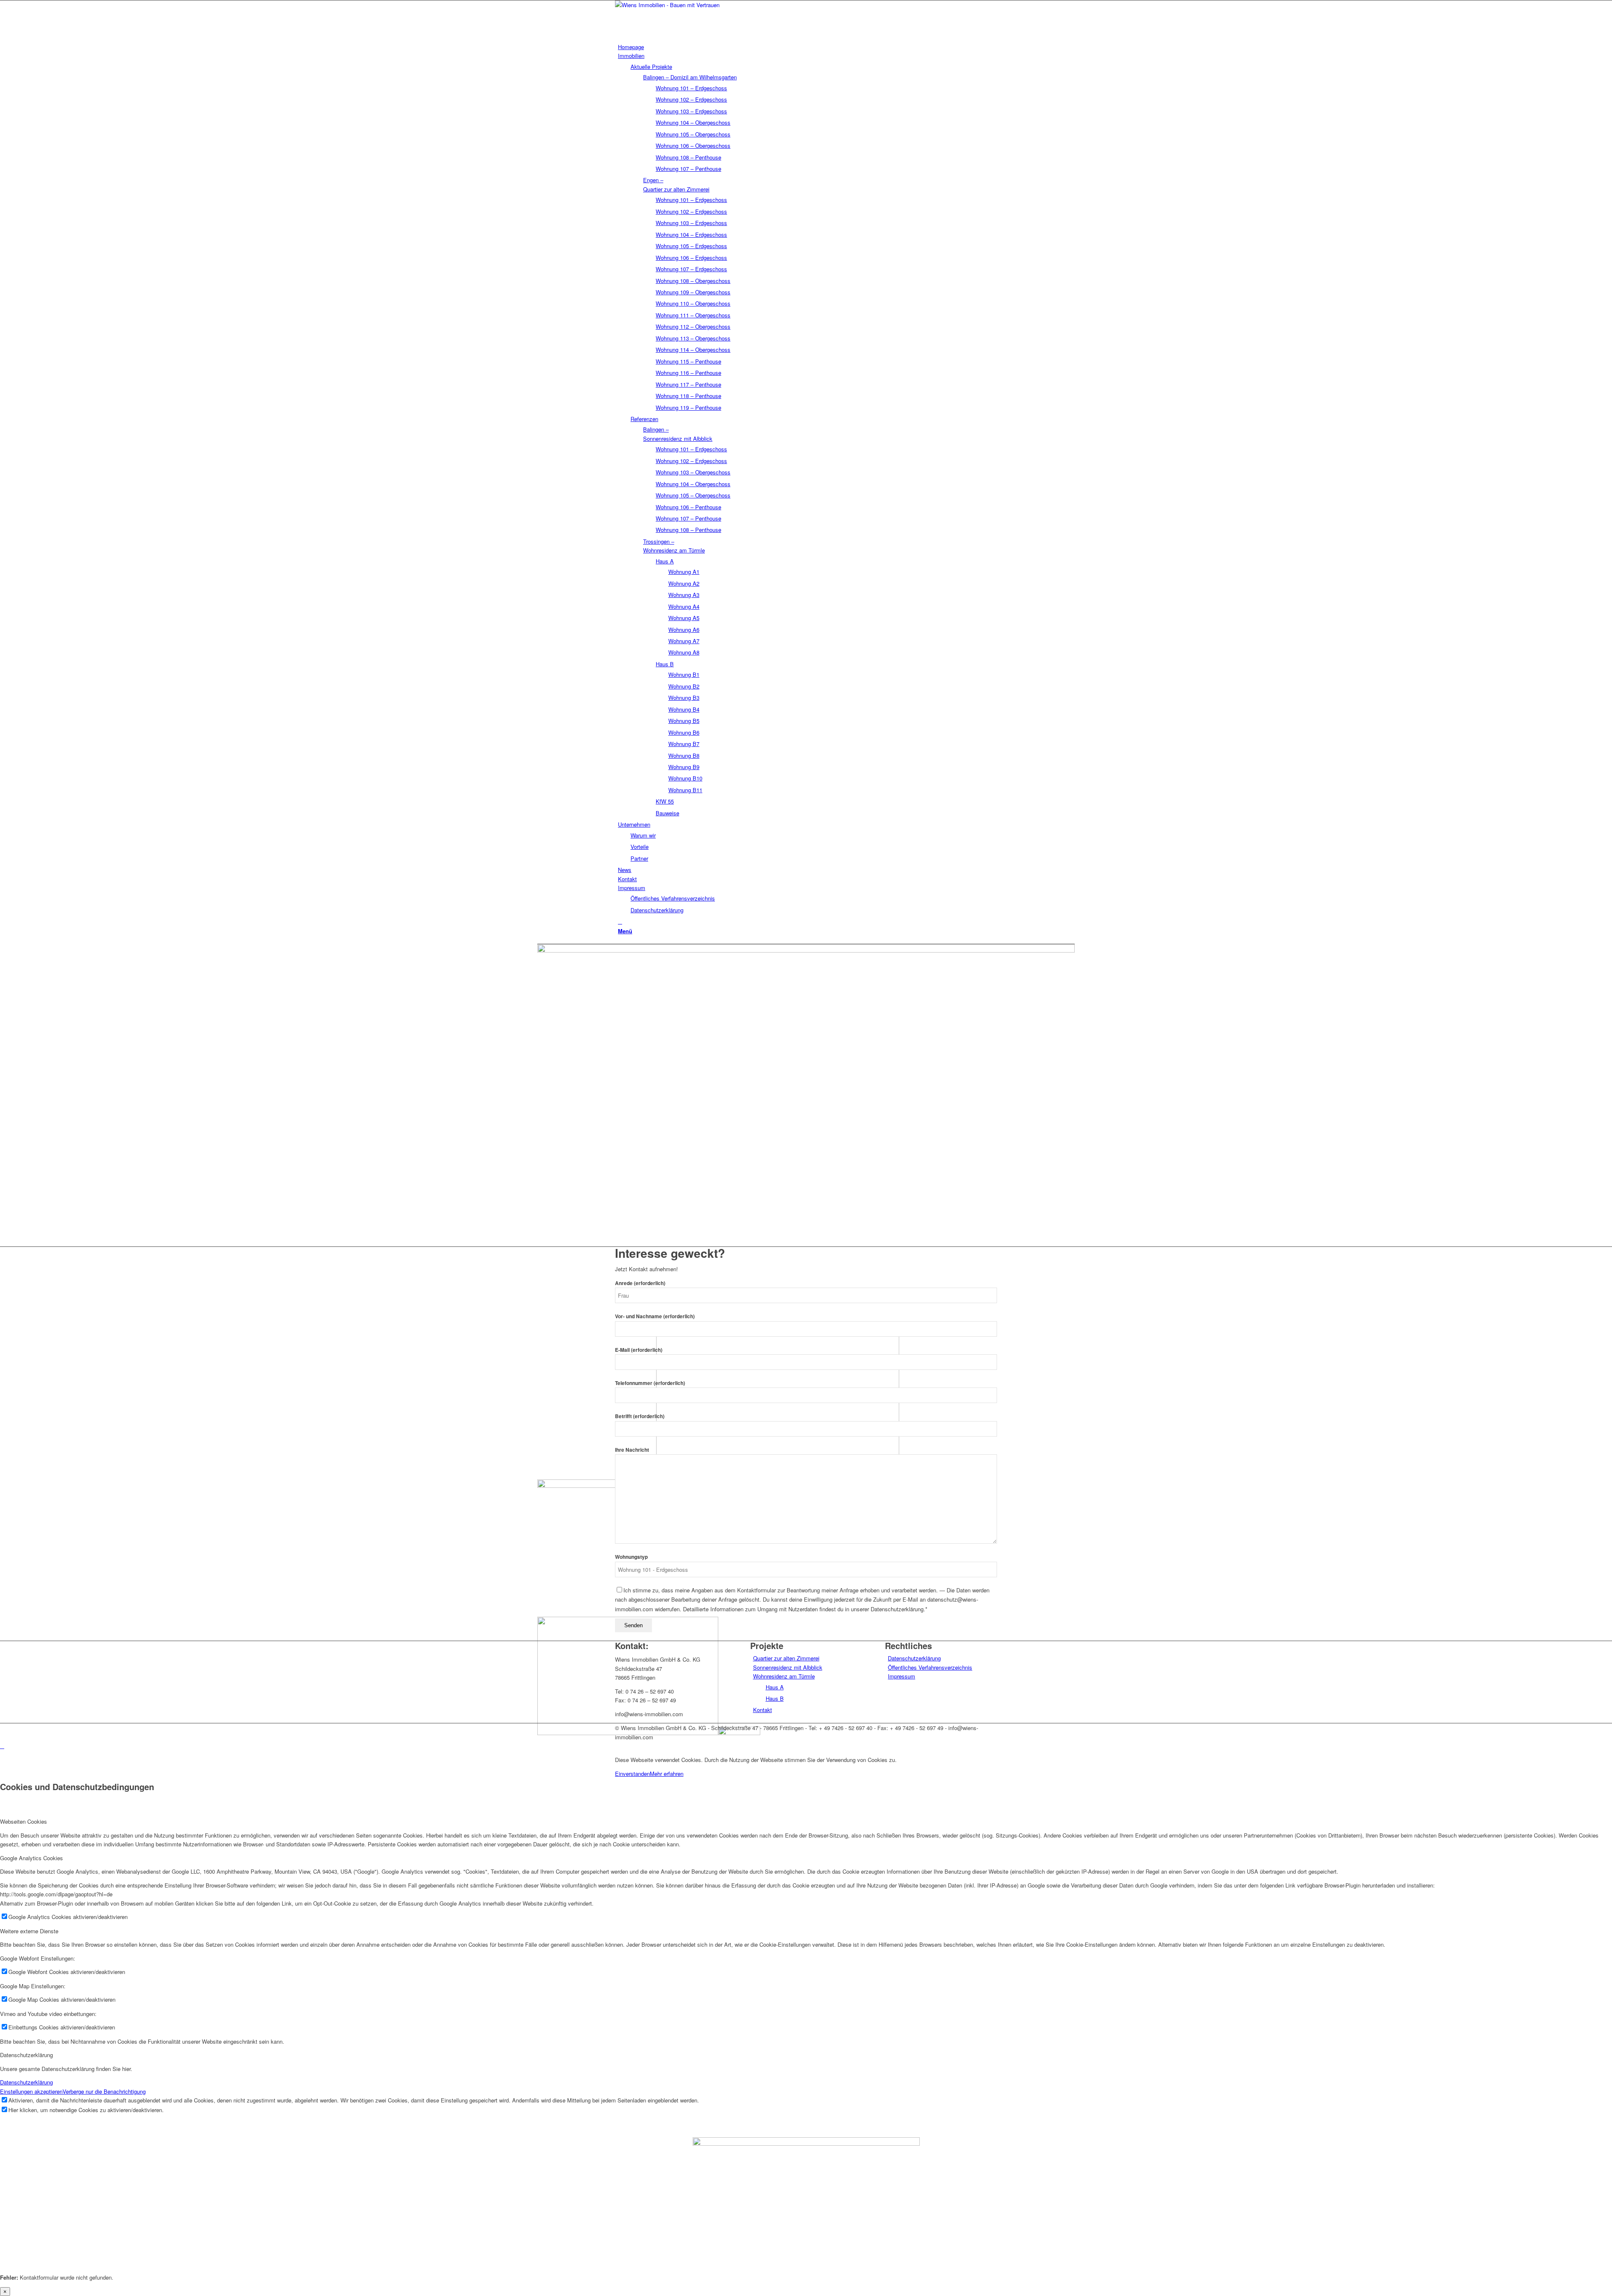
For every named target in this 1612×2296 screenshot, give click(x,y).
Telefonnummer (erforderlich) (650, 1383)
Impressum (902, 1676)
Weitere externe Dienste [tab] (29, 1931)
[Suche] (620, 921)
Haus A (775, 1687)
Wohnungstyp (631, 1557)
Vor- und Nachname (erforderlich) (655, 1316)
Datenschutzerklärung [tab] (26, 2055)
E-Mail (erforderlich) (639, 1350)
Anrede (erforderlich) (640, 1283)
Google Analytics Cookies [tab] (31, 1858)
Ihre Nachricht (632, 1450)
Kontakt (763, 1710)
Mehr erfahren (667, 1774)
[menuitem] (807, 47)
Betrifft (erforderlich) (640, 1416)
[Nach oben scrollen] (2, 1746)
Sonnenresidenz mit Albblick (788, 1667)
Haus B (775, 1698)
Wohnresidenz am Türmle (784, 1676)
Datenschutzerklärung (914, 1658)
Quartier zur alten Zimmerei (786, 1658)
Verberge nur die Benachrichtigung (104, 2091)
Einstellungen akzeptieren (31, 2091)
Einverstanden (632, 1774)
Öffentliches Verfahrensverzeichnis (930, 1667)
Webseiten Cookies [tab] (24, 1821)
